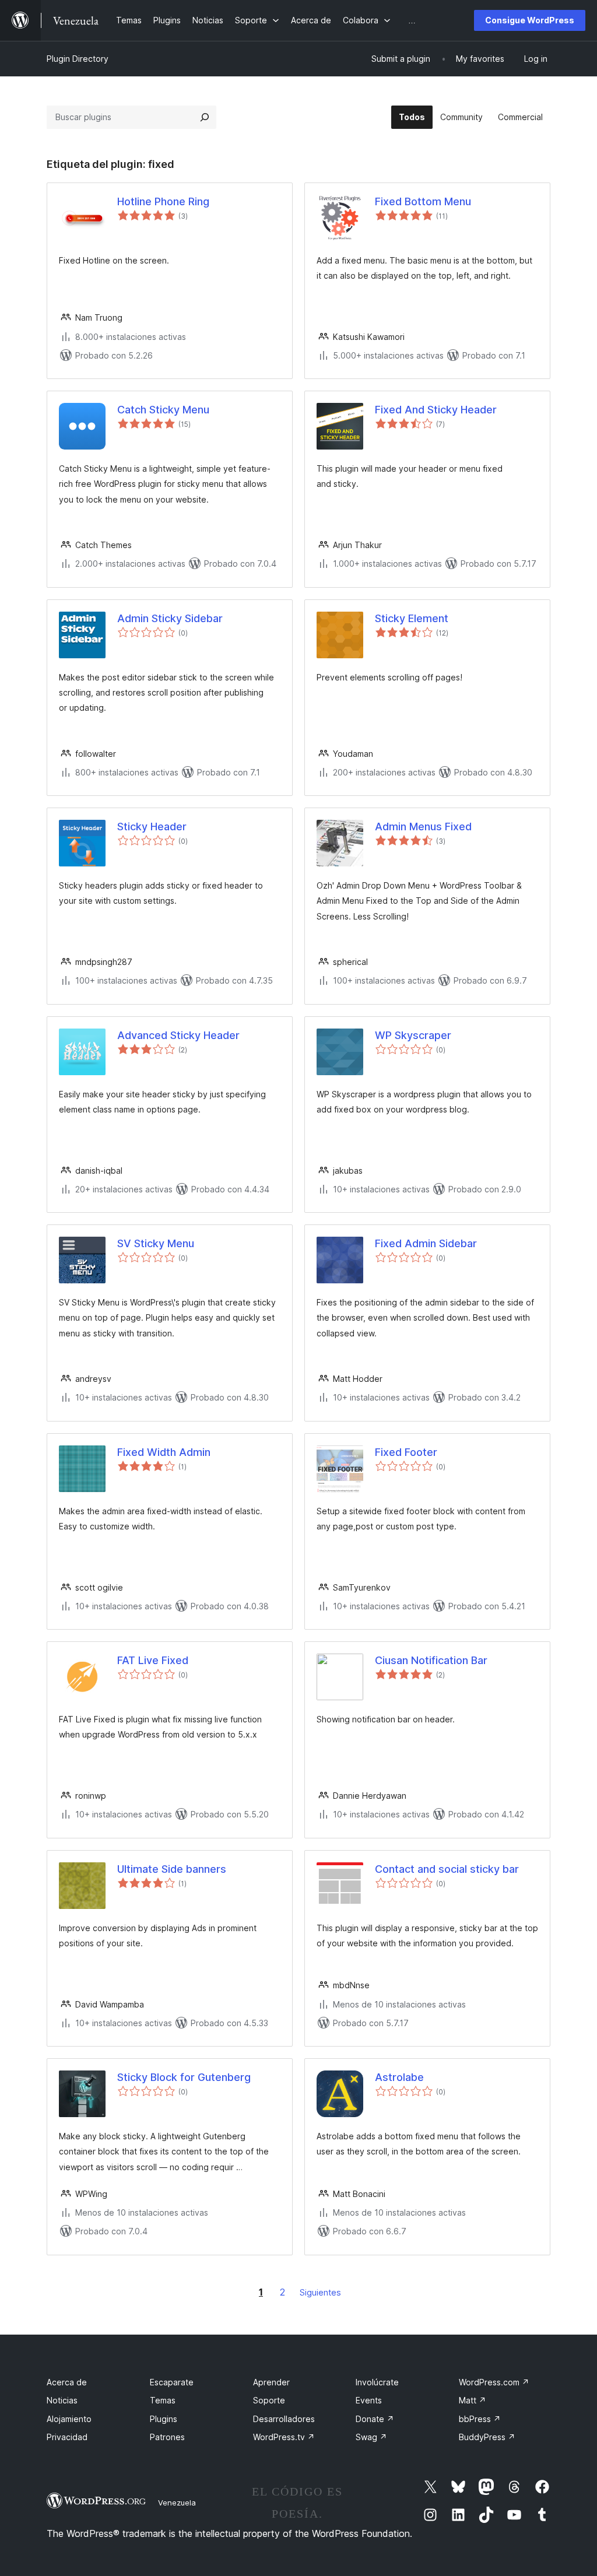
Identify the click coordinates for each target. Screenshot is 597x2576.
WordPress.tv (284, 2437)
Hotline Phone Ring (163, 201)
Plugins (164, 2419)
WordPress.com (494, 2382)
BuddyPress (487, 2437)
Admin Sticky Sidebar (170, 618)
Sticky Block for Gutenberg (184, 2077)
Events (369, 2400)
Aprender (271, 2382)
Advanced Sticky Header (178, 1035)
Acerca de (67, 2382)
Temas (163, 2400)
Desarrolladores (284, 2419)
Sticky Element (412, 618)
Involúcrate (377, 2382)
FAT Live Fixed (153, 1660)
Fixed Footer (406, 1452)
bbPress (480, 2419)
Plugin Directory (78, 59)
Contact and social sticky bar (447, 1869)
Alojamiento (69, 2419)
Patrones (167, 2437)
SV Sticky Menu (156, 1243)
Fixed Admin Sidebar (426, 1243)
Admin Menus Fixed (423, 827)
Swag (371, 2437)
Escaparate (172, 2382)
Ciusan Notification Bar (431, 1660)
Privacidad (67, 2437)
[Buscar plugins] (205, 117)
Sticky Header (152, 827)
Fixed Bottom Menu (423, 201)
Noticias (62, 2400)
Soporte (269, 2400)
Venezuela (177, 2503)
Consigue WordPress (530, 20)
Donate (375, 2419)
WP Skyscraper (413, 1035)
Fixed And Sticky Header (436, 410)
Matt (473, 2400)
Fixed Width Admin (164, 1452)
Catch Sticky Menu (163, 410)
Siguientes (320, 2292)
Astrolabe (399, 2077)
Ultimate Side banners (172, 1869)
